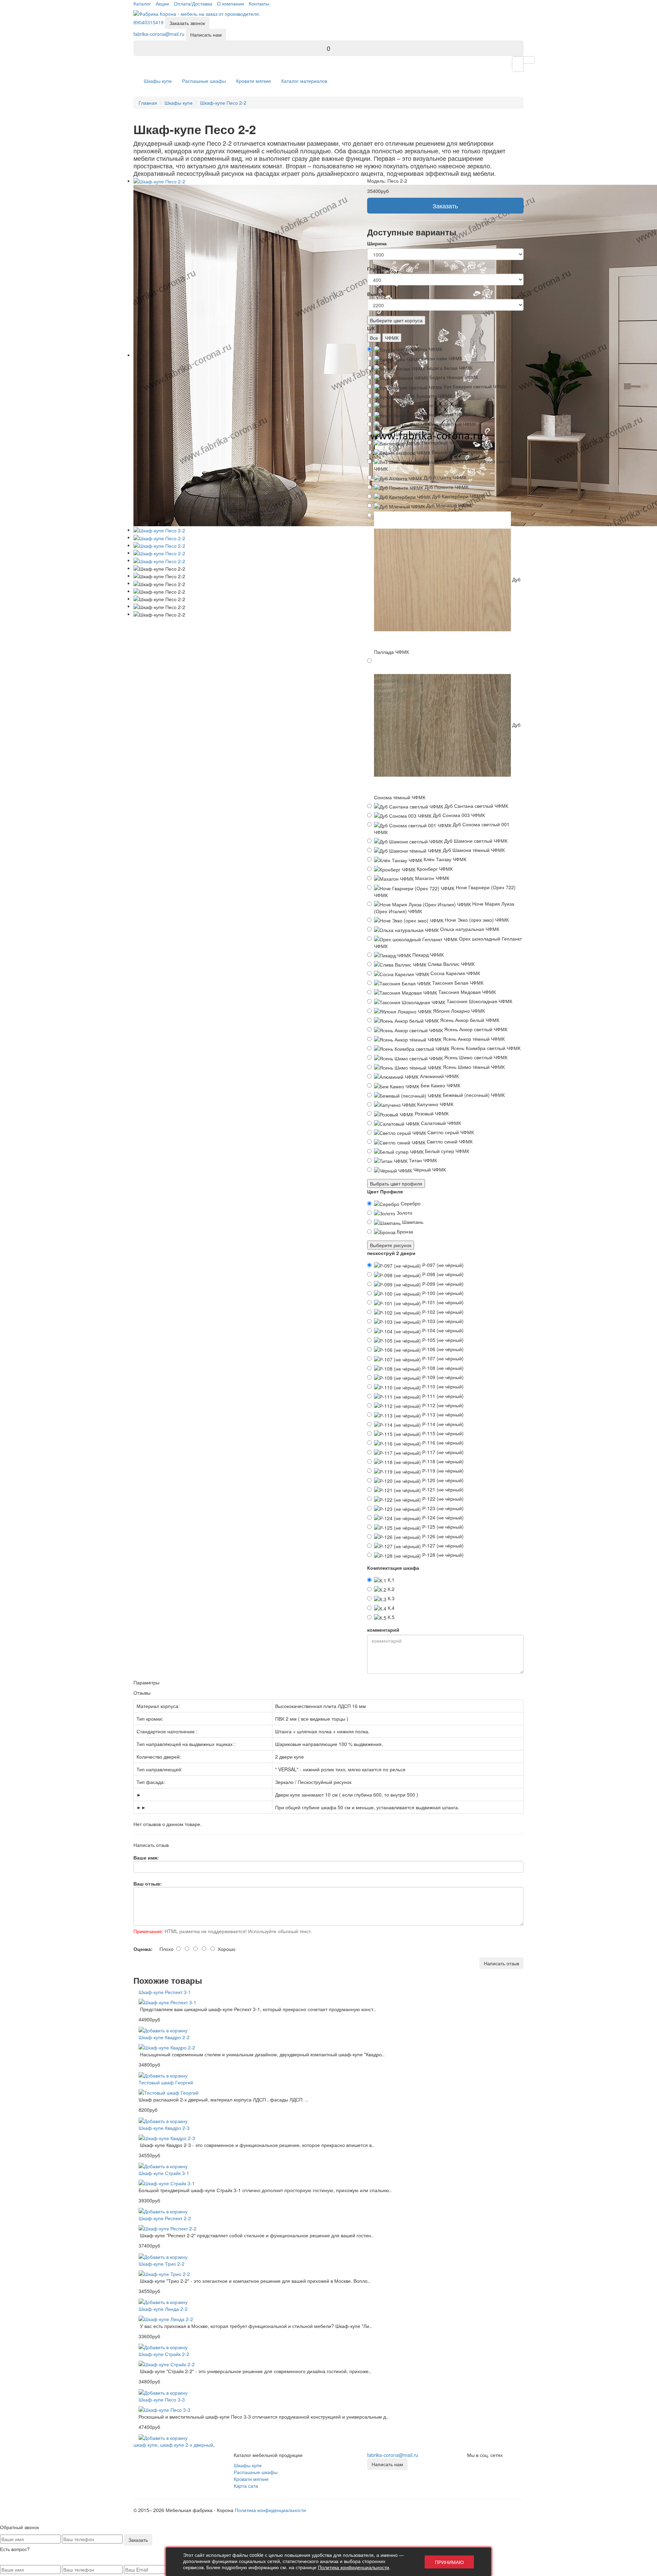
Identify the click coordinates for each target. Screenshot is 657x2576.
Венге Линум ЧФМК (446, 414)
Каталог (142, 3)
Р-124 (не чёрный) (442, 1517)
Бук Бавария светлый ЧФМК (475, 386)
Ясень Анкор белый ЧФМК (469, 1020)
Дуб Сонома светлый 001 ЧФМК (442, 828)
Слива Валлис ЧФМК (450, 964)
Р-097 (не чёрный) (442, 1265)
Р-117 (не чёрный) (442, 1452)
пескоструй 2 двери (391, 1253)
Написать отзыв (501, 1963)
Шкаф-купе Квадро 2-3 (164, 2128)
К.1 (390, 1580)
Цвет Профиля (385, 1191)
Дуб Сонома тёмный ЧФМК (447, 761)
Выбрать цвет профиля (396, 1183)
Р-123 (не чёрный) (442, 1508)
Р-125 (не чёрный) (442, 1527)
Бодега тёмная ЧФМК (453, 377)
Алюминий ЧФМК (439, 1076)
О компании (230, 3)
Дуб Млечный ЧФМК (448, 505)
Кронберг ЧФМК (434, 869)
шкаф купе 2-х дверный (187, 2445)
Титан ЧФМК (422, 1160)
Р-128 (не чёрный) (442, 1555)
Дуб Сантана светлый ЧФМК (476, 806)
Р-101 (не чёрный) (442, 1302)
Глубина (377, 269)
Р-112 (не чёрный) (442, 1405)
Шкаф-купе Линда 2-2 (163, 2309)
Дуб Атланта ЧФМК (444, 477)
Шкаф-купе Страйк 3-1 (164, 2173)
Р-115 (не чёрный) (442, 1433)
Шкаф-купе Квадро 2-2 (164, 2037)
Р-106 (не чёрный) (442, 1349)
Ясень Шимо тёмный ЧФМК (473, 1067)
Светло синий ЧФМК (449, 1141)
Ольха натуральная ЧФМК (469, 929)
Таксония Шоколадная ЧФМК (479, 1001)
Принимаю (449, 2562)
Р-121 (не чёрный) (442, 1489)
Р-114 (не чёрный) (442, 1424)
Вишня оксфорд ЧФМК (457, 452)
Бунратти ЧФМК (434, 396)
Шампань (412, 1222)
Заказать (445, 206)
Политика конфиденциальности (270, 2510)
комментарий (383, 1630)
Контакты (259, 3)
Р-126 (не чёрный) (442, 1536)
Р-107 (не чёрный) (442, 1358)
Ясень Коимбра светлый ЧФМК (485, 1048)
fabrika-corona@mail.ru (159, 34)
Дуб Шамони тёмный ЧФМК (473, 850)
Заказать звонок (187, 23)
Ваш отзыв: (148, 1884)
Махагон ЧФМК (431, 878)
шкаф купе (145, 2445)
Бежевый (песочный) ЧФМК (473, 1095)
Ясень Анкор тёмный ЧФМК (473, 1039)
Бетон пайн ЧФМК (441, 358)
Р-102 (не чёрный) (442, 1312)
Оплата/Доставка (193, 3)
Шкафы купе (158, 81)
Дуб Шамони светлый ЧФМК (475, 841)
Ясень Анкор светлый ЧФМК (475, 1029)
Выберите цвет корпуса (396, 320)
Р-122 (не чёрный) (442, 1499)
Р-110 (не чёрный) (442, 1386)
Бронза (404, 1231)
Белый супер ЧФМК (446, 1151)
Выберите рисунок (391, 1245)
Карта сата (246, 2486)
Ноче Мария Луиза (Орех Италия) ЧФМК (444, 907)
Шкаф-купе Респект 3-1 (165, 1992)
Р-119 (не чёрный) (442, 1471)
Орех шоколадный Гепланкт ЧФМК (448, 942)
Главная (148, 103)
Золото (404, 1213)
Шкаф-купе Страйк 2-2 (164, 2354)
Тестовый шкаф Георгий (166, 2082)
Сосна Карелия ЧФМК (455, 973)
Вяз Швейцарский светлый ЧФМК (445, 465)
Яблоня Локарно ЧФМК (458, 1011)
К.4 (390, 1608)
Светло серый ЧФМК (450, 1132)
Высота (376, 294)
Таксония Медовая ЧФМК (466, 992)
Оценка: (143, 1949)
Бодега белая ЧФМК (449, 368)
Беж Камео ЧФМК (440, 1085)
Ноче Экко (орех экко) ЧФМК (476, 920)
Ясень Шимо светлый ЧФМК (475, 1057)
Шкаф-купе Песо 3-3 (162, 2399)
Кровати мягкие (254, 81)
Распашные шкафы (204, 81)
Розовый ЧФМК (431, 1113)
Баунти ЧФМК (426, 349)
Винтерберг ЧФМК (442, 442)
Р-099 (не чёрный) (442, 1284)
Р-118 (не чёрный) (442, 1461)
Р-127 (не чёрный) (442, 1545)
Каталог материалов (304, 81)
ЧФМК (392, 338)
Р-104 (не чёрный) (442, 1330)
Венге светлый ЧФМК (452, 424)
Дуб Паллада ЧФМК (447, 615)
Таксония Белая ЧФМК (457, 983)
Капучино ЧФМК (435, 1104)
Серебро (410, 1203)
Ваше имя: (146, 1857)
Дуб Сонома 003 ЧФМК (458, 815)
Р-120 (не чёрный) (442, 1480)
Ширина (377, 243)
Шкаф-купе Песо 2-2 (223, 103)
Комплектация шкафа (393, 1568)
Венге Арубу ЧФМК (444, 405)
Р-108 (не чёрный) (442, 1368)
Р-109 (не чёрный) (442, 1377)
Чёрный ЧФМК (429, 1169)
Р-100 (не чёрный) (442, 1293)
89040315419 (149, 22)
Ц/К (371, 328)
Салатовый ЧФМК (440, 1123)
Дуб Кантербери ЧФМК (457, 496)
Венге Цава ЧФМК (441, 433)
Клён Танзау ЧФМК (444, 859)
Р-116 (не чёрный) (442, 1442)
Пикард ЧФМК (427, 955)
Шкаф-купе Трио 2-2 (162, 2264)
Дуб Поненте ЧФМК (446, 487)
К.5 (390, 1617)
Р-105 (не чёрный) (442, 1340)
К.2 (390, 1589)
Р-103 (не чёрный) (442, 1321)
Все (374, 338)
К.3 (390, 1598)
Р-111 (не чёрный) (442, 1396)
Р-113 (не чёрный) (442, 1414)
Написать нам (206, 35)
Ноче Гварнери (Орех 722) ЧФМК (445, 891)
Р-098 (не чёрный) (442, 1274)
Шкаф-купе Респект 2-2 (165, 2218)
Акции (162, 3)
